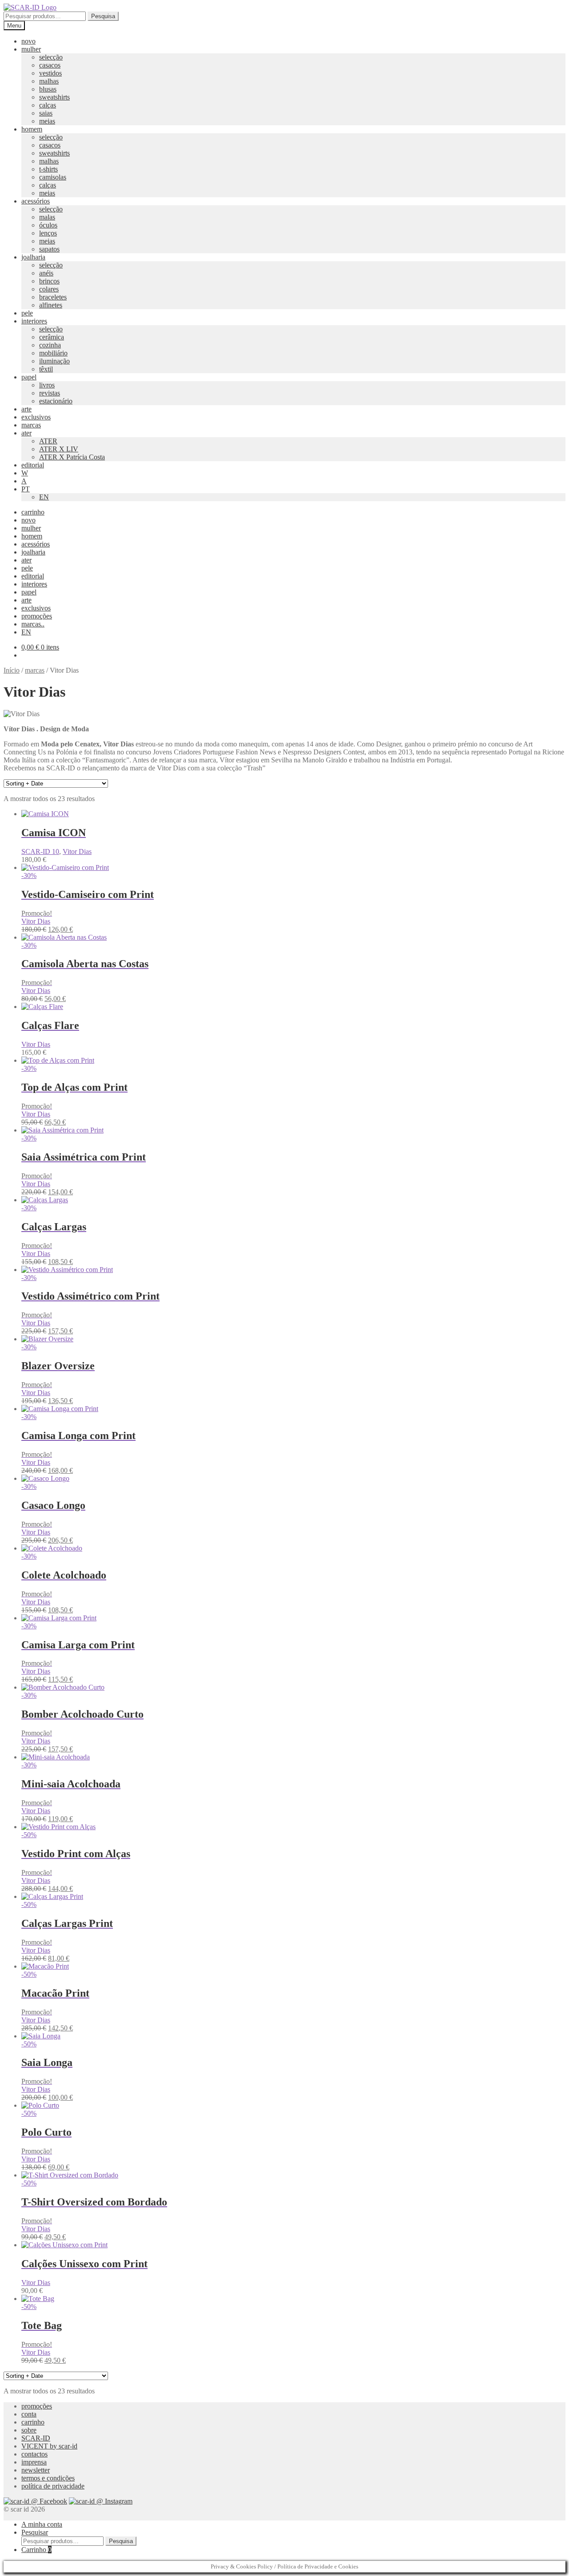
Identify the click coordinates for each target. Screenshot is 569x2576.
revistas (50, 393)
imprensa (34, 2462)
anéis (46, 273)
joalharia (33, 257)
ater (26, 433)
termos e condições (48, 2478)
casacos (50, 65)
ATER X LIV (59, 449)
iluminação (54, 361)
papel (29, 377)
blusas (48, 89)
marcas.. (33, 624)
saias (46, 113)
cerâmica (52, 337)
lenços (48, 233)
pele (27, 313)
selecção (51, 57)
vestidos (50, 73)
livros (47, 385)
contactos (34, 2454)
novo (28, 41)
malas (47, 217)
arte (26, 409)
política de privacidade (53, 2486)
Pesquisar (35, 2532)
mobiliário (53, 353)
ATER (48, 441)
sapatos (49, 249)
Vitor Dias (77, 851)
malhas (49, 81)
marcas (31, 425)
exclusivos (36, 417)
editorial (33, 465)
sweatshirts (54, 97)
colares (49, 289)
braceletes (53, 297)
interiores (34, 321)
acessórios (36, 201)
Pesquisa (103, 16)
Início (12, 670)
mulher (31, 49)
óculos (48, 225)
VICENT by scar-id (49, 2446)
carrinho (33, 512)
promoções (37, 616)
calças (48, 105)
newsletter (36, 2470)
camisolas (53, 177)
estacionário (56, 401)
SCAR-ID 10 (40, 851)
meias (47, 121)
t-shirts (48, 169)
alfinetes (51, 305)
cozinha (50, 345)
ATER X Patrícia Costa (72, 457)
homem (32, 129)
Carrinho (36, 2550)
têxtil (46, 369)
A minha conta (42, 2524)
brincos (49, 281)
